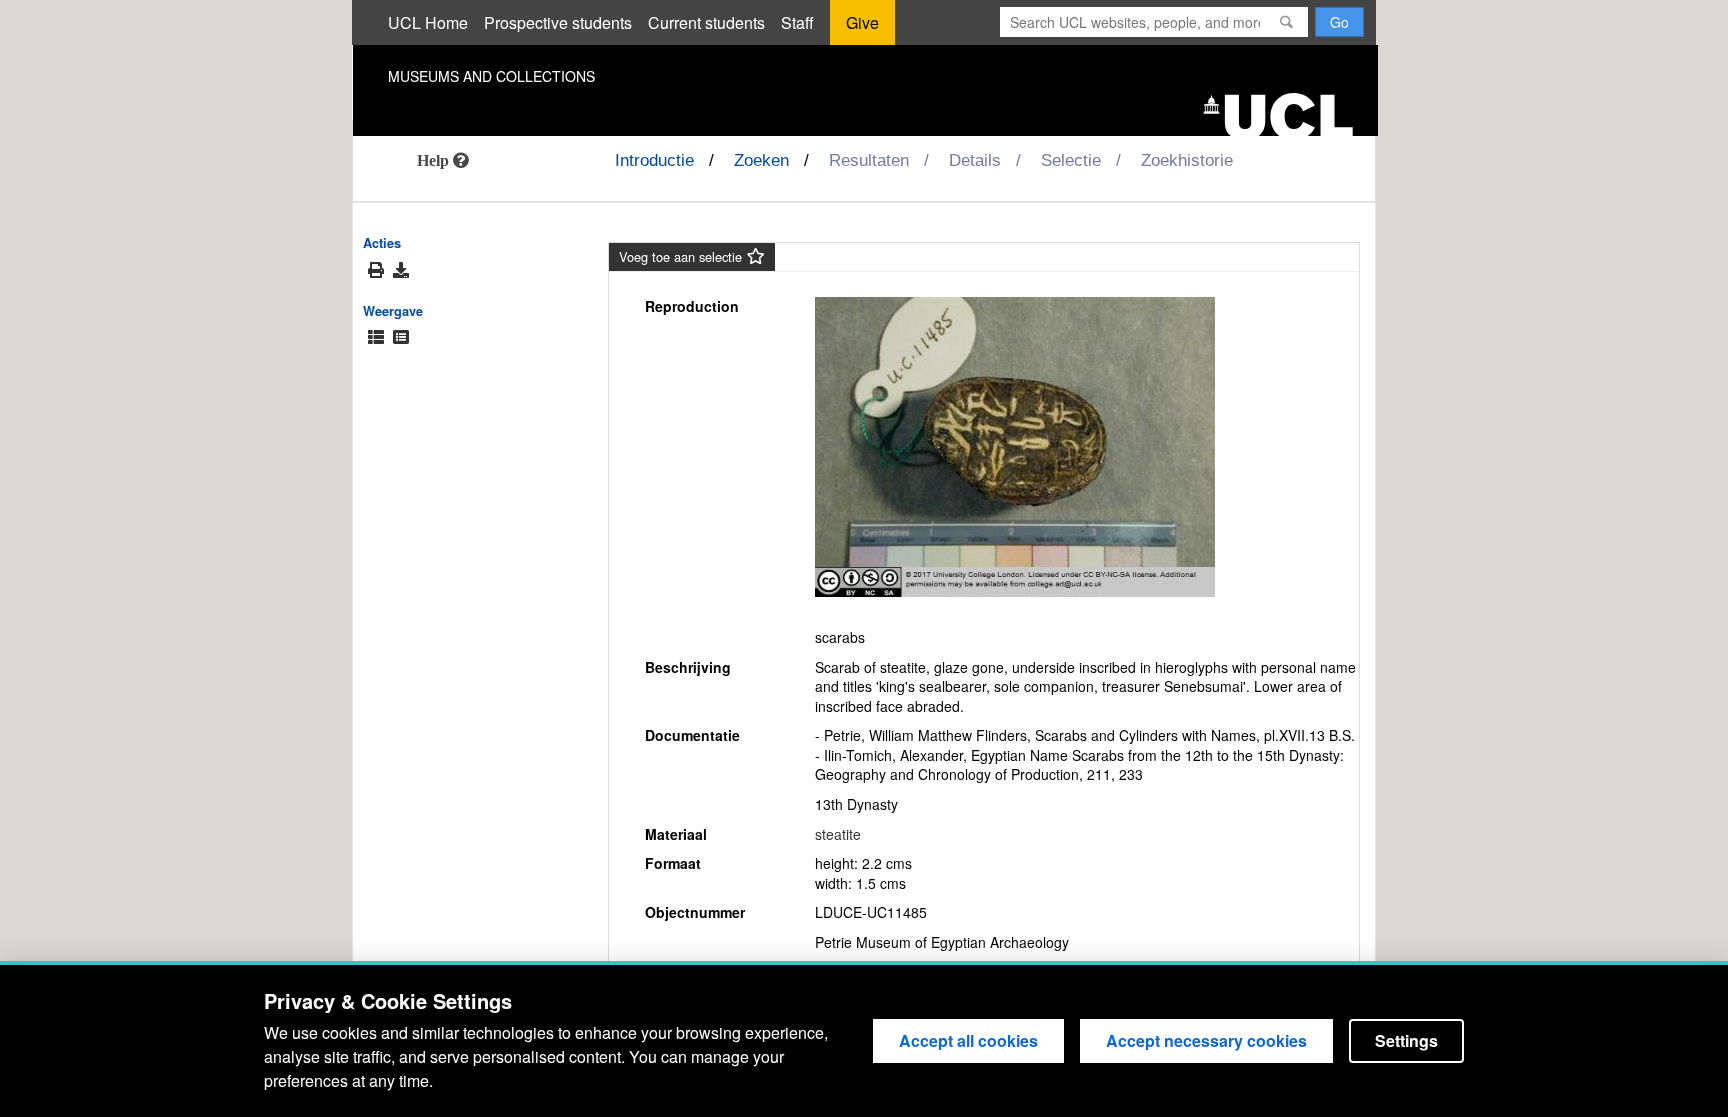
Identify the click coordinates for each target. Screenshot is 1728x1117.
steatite (838, 834)
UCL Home (428, 22)
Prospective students (558, 22)
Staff (797, 22)
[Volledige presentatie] (376, 337)
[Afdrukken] (376, 270)
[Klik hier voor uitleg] (443, 160)
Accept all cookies (968, 1040)
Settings (1406, 1040)
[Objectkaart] (401, 337)
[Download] (401, 270)
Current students (706, 22)
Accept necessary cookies (1206, 1040)
